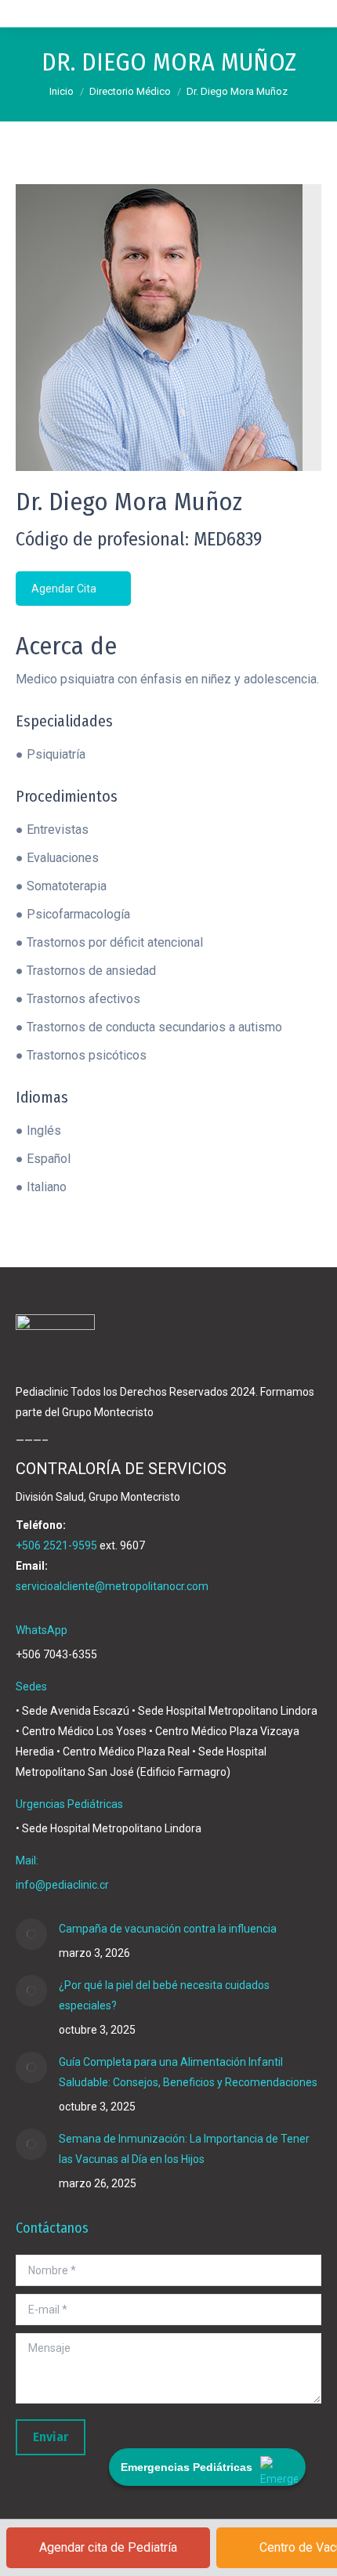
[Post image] (31, 1934)
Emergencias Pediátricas (187, 2467)
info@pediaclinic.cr (62, 1885)
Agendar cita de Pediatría (108, 2547)
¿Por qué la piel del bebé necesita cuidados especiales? (164, 1995)
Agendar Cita (65, 589)
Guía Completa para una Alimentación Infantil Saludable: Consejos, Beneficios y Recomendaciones (188, 2072)
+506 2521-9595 (56, 1545)
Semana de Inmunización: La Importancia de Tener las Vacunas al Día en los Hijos (184, 2149)
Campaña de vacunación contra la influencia (168, 1929)
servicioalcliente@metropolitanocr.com (112, 1586)
